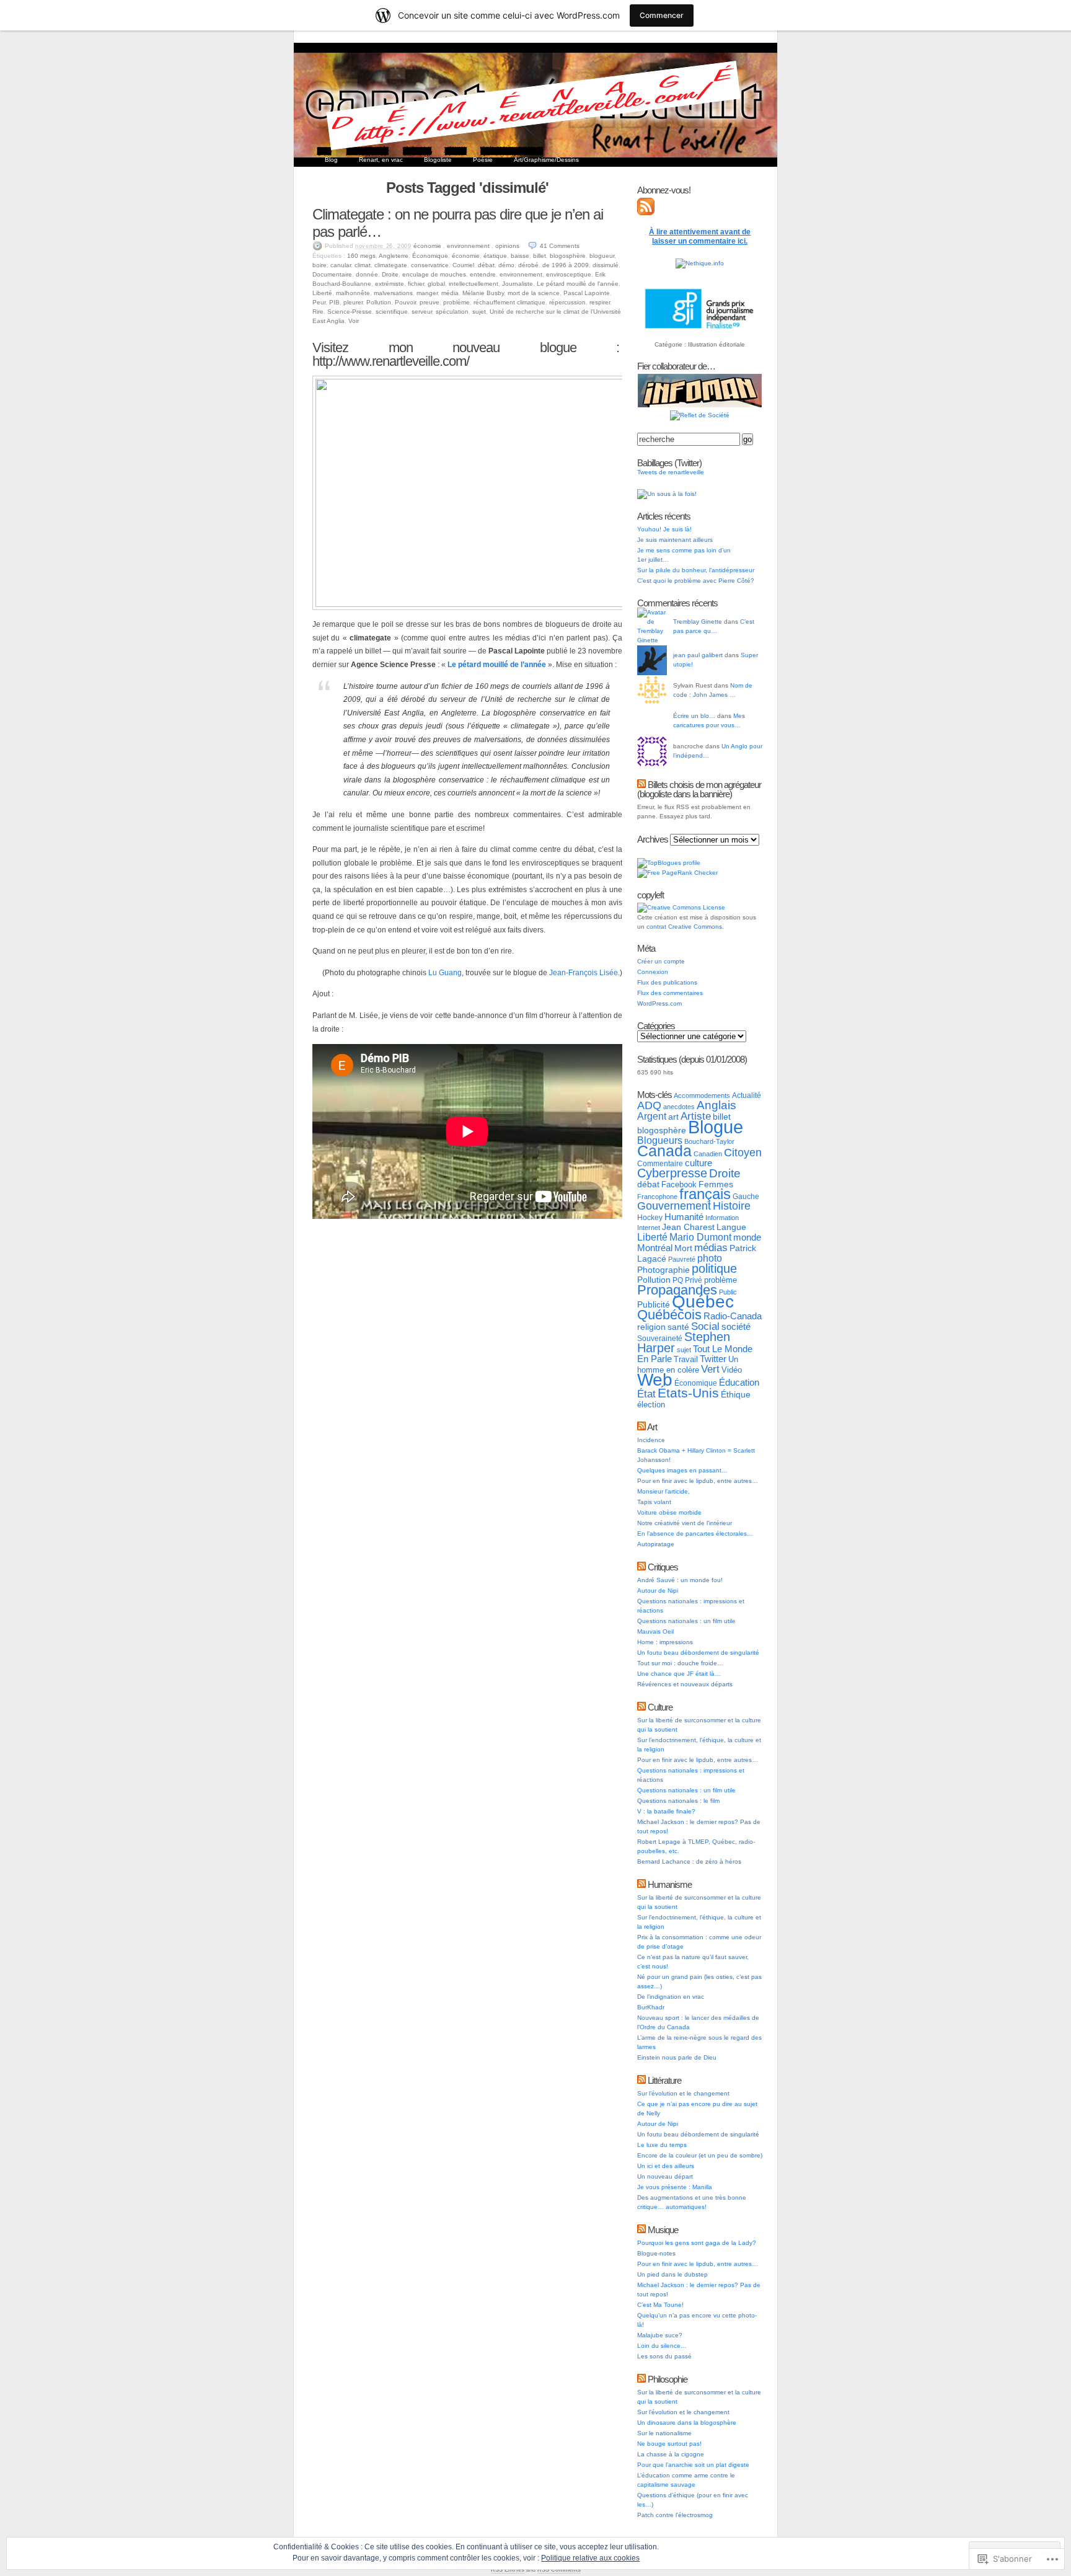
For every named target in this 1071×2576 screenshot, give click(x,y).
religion (651, 1327)
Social (705, 1326)
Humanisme (670, 1884)
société (736, 1327)
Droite (390, 274)
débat (486, 265)
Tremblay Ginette (698, 622)
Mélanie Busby (483, 293)
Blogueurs (660, 1140)
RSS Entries (508, 2570)
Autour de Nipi (658, 1591)
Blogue (716, 1127)
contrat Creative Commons (684, 927)
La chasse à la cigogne (671, 2454)
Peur (319, 302)
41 (560, 246)
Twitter (713, 1359)
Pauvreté (682, 1259)
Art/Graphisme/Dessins (546, 160)
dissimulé (606, 265)
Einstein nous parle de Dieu (677, 2057)
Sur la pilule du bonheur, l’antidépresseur (696, 570)
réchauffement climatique (509, 302)
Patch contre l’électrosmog (675, 2515)
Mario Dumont (700, 1237)
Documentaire (332, 274)
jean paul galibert (698, 655)
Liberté (322, 293)
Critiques (663, 1567)
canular (341, 265)
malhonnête (353, 293)
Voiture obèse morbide (669, 1512)
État (646, 1394)
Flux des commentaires (670, 993)
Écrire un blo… (694, 716)
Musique (663, 2230)
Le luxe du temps (662, 2145)
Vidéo (732, 1370)
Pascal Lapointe (587, 293)
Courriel (463, 265)
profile (692, 863)
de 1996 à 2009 (566, 265)
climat (363, 265)
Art (652, 1427)
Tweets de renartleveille (671, 472)
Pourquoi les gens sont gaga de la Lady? (697, 2243)
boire (320, 265)
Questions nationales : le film (678, 1801)
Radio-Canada (733, 1316)
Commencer (662, 15)
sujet (479, 312)
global (436, 284)
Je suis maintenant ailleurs (675, 540)
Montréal (655, 1248)
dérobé (528, 265)
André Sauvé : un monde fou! (680, 1580)
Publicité (654, 1305)
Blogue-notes (656, 2253)
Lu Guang (445, 973)
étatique (495, 256)
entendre (483, 274)
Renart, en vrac (381, 160)
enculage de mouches (434, 274)
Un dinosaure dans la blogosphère (687, 2423)
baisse (520, 256)
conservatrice (430, 265)
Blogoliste (438, 160)
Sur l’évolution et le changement (683, 2093)
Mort (683, 1248)
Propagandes (677, 1290)
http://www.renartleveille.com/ (391, 361)
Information (722, 1218)
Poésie (483, 160)
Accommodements (702, 1095)
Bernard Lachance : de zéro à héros (689, 1861)
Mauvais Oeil (655, 1631)
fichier (416, 284)
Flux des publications (667, 982)
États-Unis (688, 1393)
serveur (422, 312)
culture (699, 1163)
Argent (652, 1116)
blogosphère (568, 256)
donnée (367, 274)
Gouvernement (674, 1206)
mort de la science (534, 293)
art (673, 1117)
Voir (354, 321)
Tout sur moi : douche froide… (680, 1663)
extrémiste (390, 284)
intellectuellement (474, 284)
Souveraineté (660, 1339)
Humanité (684, 1217)
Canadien (708, 1154)
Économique (430, 256)
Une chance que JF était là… (679, 1674)
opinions (507, 246)
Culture (660, 1707)
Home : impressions (665, 1642)
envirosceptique (569, 274)
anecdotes (679, 1107)
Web (655, 1380)
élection (651, 1405)
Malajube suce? (660, 2335)
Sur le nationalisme (664, 2433)
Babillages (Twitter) (669, 463)
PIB (334, 302)
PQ (678, 1280)
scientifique (392, 312)
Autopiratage (656, 1544)
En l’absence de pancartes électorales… (695, 1534)
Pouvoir (405, 302)
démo (506, 265)
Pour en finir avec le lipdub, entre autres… (698, 1481)
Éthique (736, 1395)
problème (456, 302)
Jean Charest (688, 1227)
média (450, 293)
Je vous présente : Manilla (675, 2187)
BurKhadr (651, 2007)
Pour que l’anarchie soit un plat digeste (693, 2465)
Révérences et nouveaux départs (685, 1684)
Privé (694, 1280)
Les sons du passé (664, 2356)
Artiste (696, 1116)
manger (427, 293)
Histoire (732, 1206)
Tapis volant (654, 1502)
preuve (430, 302)
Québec (703, 1302)
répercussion (567, 302)
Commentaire (660, 1164)
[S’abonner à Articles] (646, 213)
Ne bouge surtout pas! (669, 2444)
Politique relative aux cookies (590, 2558)
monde (747, 1237)
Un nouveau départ (665, 2176)
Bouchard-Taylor (709, 1141)
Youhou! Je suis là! (664, 529)
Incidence (651, 1440)
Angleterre (394, 256)
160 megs (361, 256)
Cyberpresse (672, 1173)
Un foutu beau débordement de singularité (698, 1653)
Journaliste (518, 284)
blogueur (602, 256)
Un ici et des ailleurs (666, 2166)
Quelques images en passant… (682, 1470)
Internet (649, 1228)
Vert (710, 1369)
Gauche (746, 1197)
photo (710, 1258)
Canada (664, 1151)
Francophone (657, 1197)
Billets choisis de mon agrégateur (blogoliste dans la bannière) (699, 789)
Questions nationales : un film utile (686, 1621)
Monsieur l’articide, (663, 1491)
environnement (468, 246)
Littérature (664, 2080)
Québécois (669, 1315)
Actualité (747, 1095)
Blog (331, 160)
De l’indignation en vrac (671, 1997)
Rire (318, 312)
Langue (731, 1227)
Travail (686, 1359)
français (705, 1194)
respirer (600, 302)
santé (678, 1327)
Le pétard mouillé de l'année (578, 284)
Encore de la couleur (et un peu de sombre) (700, 2155)
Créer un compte (661, 961)
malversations (393, 293)
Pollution (379, 302)
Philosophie (668, 2379)
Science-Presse (350, 312)
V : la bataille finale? (666, 1811)
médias (711, 1247)
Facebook (679, 1184)
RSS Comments (559, 2570)
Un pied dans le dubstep (672, 2274)
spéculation (452, 312)
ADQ (649, 1105)
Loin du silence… (662, 2346)
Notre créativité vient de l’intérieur (685, 1523)
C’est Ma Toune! (660, 2305)
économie (427, 246)
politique (714, 1268)
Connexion (653, 972)
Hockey (650, 1218)
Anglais (716, 1105)
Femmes (716, 1184)
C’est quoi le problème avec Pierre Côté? (696, 581)
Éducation (739, 1382)
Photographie (663, 1270)
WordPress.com (659, 1003)
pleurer (353, 302)
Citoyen (743, 1153)
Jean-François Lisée (584, 973)
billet (540, 256)
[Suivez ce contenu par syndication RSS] (641, 785)
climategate (391, 265)
